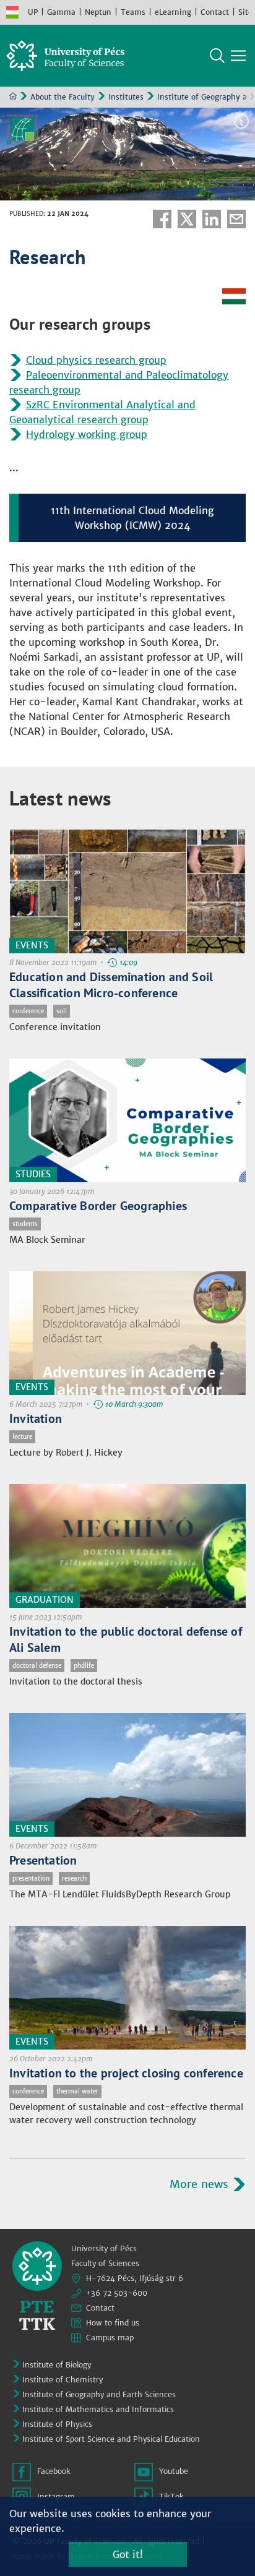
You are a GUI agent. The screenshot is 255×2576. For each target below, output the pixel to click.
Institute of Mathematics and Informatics (98, 2409)
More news (199, 2184)
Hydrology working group (87, 434)
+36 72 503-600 (117, 2293)
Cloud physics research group (96, 360)
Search (217, 56)
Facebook (162, 219)
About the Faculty (63, 97)
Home (13, 96)
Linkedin (212, 219)
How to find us (113, 2323)
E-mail (236, 219)
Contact (215, 12)
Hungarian (12, 12)
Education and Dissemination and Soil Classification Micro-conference (111, 985)
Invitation (36, 1419)
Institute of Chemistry (63, 2380)
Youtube (174, 2471)
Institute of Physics (57, 2424)
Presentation (43, 1860)
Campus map (110, 2338)
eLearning (173, 12)
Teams (133, 12)
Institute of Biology (57, 2365)
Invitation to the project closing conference (126, 2073)
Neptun (98, 12)
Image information (241, 121)
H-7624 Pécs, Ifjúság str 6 (135, 2278)
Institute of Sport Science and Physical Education (111, 2439)
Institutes (126, 97)
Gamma (61, 12)
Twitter (187, 219)
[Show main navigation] (238, 56)
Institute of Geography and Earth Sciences (99, 2394)
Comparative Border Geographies (98, 1206)
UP (33, 12)
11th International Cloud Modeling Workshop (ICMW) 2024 (132, 518)
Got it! (128, 2554)
